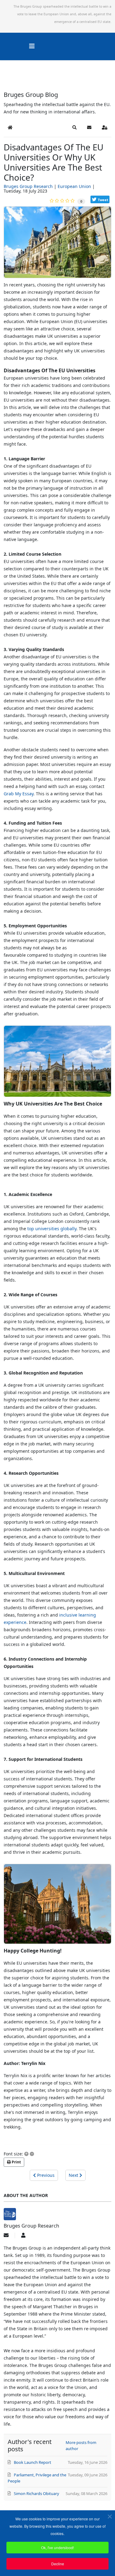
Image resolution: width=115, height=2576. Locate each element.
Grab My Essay (19, 794)
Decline (58, 2564)
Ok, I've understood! (57, 2547)
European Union (74, 186)
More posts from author (81, 2445)
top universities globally (52, 1229)
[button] (75, 127)
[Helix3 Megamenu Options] (32, 46)
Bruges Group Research (28, 186)
